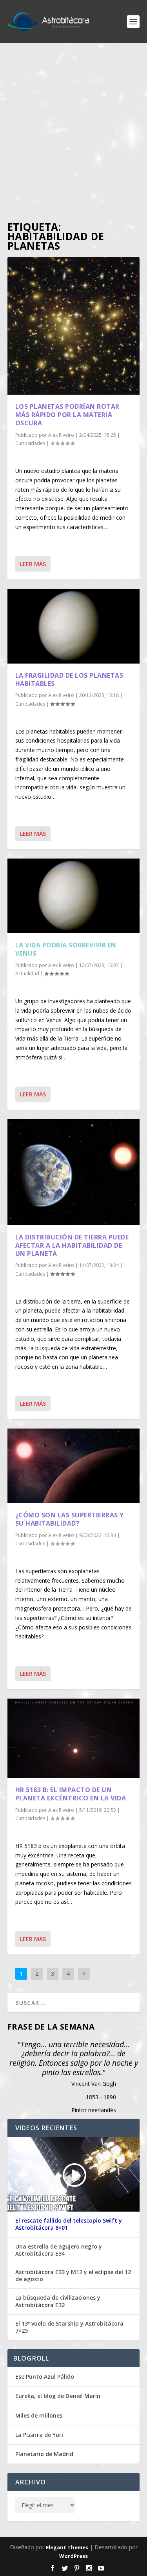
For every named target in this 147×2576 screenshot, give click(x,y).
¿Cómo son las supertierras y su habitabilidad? (70, 1519)
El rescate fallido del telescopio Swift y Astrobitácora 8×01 (69, 2224)
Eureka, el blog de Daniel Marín (58, 2396)
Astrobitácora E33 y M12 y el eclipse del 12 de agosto (73, 2276)
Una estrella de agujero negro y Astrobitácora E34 (59, 2250)
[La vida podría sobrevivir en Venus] (74, 896)
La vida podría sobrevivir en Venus (66, 949)
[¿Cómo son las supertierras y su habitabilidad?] (74, 1466)
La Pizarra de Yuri (39, 2435)
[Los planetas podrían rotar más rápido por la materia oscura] (74, 326)
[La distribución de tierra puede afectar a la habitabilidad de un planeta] (74, 1172)
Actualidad (27, 974)
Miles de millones (39, 2415)
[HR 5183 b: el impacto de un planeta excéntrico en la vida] (74, 1738)
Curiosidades (30, 443)
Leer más (33, 564)
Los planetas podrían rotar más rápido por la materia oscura (67, 415)
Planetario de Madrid (44, 2454)
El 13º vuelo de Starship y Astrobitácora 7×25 (69, 2327)
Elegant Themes (67, 2547)
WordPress (73, 2556)
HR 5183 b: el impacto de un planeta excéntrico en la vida (71, 1794)
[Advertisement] (73, 133)
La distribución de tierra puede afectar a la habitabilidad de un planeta (72, 1245)
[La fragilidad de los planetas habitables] (74, 626)
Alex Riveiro (61, 435)
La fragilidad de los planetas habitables (69, 679)
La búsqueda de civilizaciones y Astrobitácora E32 (58, 2301)
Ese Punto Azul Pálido (45, 2377)
